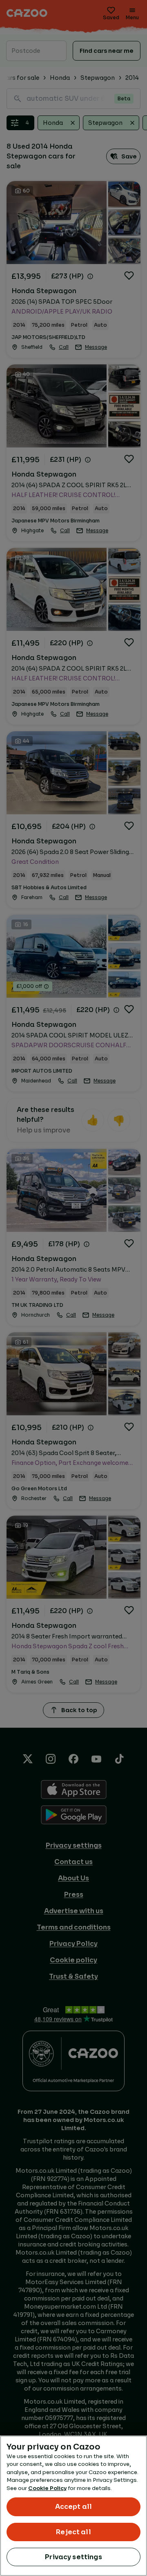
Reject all (73, 2532)
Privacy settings (73, 2557)
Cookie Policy (47, 2488)
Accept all (74, 2507)
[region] (73, 2506)
